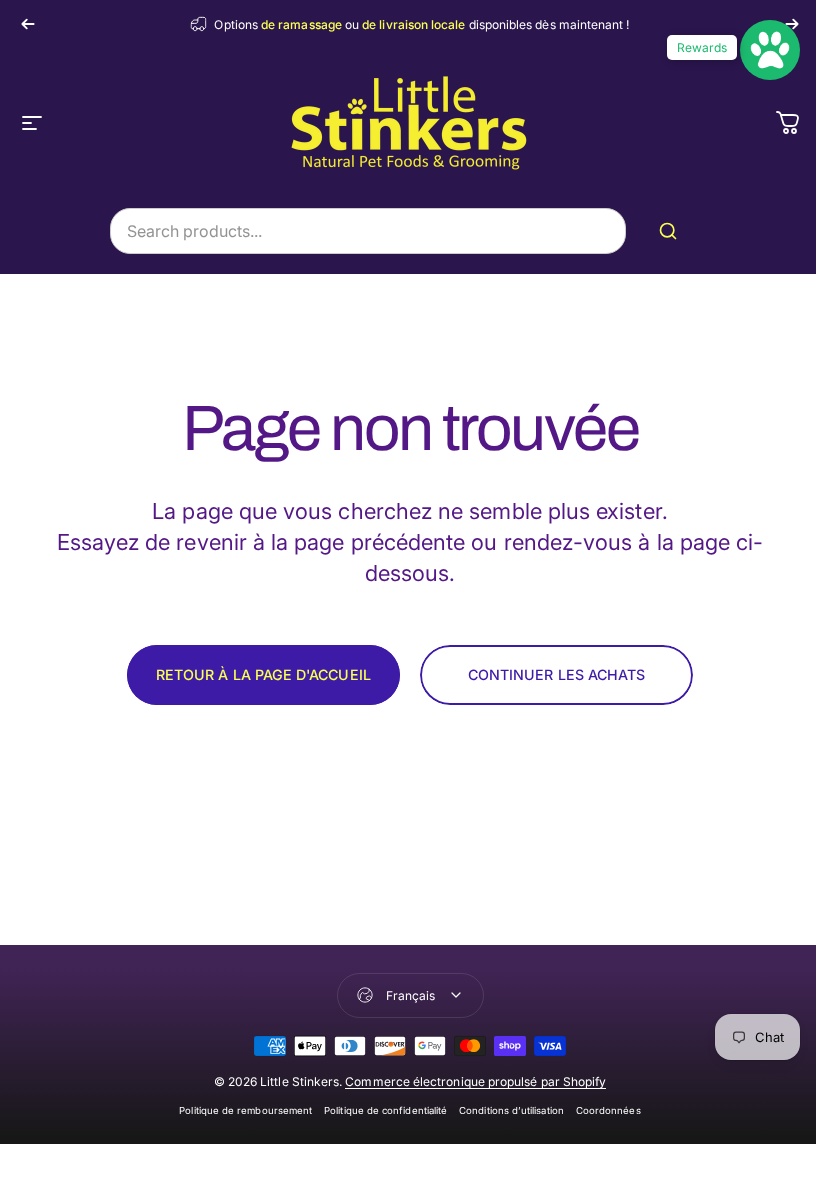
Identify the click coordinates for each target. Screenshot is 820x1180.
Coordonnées (608, 1110)
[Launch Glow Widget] (770, 50)
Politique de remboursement (245, 1110)
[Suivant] (792, 24)
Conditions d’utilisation (511, 1110)
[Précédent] (28, 24)
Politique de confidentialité (385, 1110)
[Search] (672, 231)
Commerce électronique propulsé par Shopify (475, 1081)
